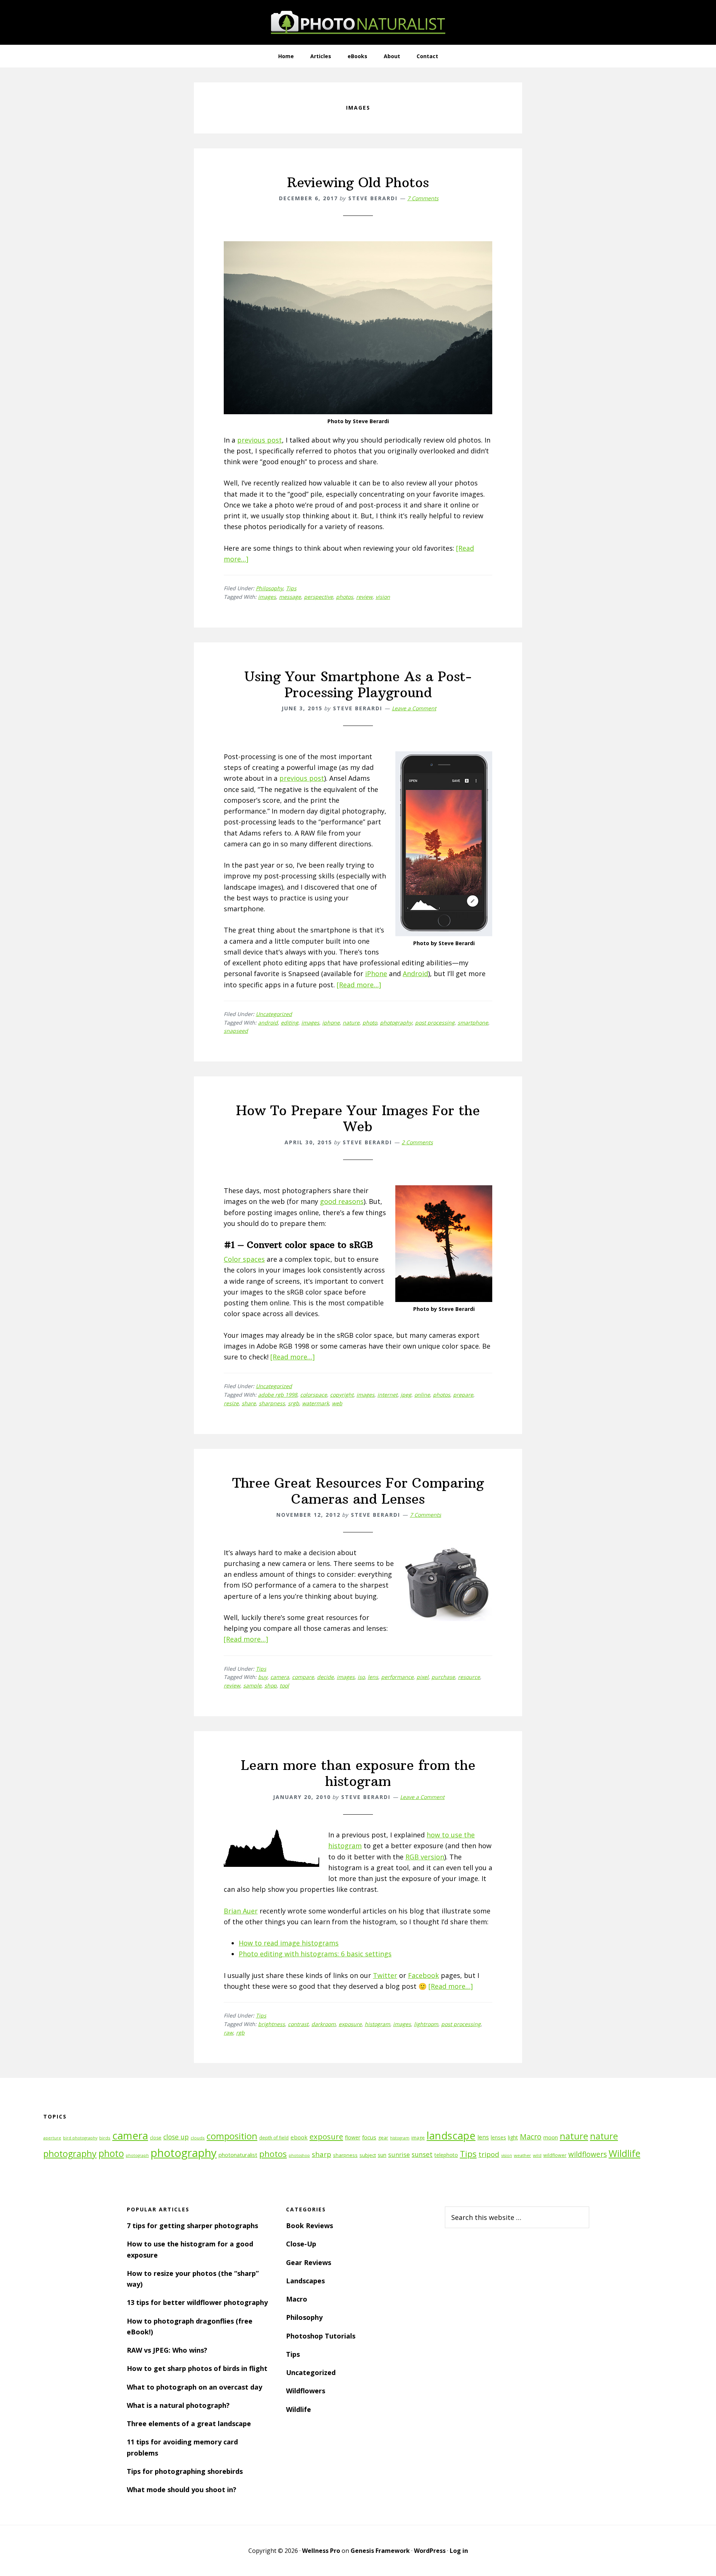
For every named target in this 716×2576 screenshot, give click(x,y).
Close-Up (301, 2244)
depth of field (274, 2138)
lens (373, 1677)
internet (387, 1395)
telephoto (446, 2155)
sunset (422, 2154)
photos (345, 597)
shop (271, 1685)
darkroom (324, 2024)
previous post (260, 440)
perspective (318, 597)
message (290, 597)
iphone (331, 1023)
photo (370, 1023)
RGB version (425, 1857)
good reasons (342, 1201)
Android (415, 974)
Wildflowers (306, 2391)
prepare (463, 1395)
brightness (271, 2024)
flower (353, 2137)
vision (383, 597)
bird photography (80, 2138)
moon (551, 2137)
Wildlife (624, 2153)
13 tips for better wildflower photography (197, 2302)
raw (228, 2033)
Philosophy (269, 588)
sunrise (399, 2155)
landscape (451, 2135)
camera (280, 1677)
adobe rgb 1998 (278, 1395)
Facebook (423, 1975)
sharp (321, 2154)
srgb (293, 1403)
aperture (52, 2138)
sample (252, 1685)
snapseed (236, 1031)
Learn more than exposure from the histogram (358, 1773)
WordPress (430, 2551)
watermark (315, 1403)
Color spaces (244, 1259)
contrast (298, 2024)
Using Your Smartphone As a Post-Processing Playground (358, 685)
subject (368, 2155)
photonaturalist (238, 2155)
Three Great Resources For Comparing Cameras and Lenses (358, 1491)
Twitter (385, 1975)
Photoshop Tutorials (321, 2336)
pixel (423, 1677)
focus (369, 2137)
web (337, 1403)
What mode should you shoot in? (182, 2489)
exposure (350, 2024)
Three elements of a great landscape (189, 2424)
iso (361, 1677)
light (513, 2137)
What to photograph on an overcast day (194, 2387)
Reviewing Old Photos (358, 183)
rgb (240, 2033)
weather (522, 2155)
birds (105, 2138)
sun (382, 2155)
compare (303, 1677)
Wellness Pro (321, 2551)
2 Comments (417, 1142)
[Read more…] (359, 985)
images (267, 597)
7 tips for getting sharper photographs (192, 2226)
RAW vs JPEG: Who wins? (167, 2350)
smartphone (473, 1023)
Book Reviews (310, 2226)
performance (397, 1677)
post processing (435, 1023)
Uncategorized (274, 1014)
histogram (377, 2024)
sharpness (272, 1403)
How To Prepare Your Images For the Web (358, 1119)
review (364, 597)
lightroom (426, 2024)
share (249, 1403)
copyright (342, 1395)
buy (263, 1677)
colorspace (314, 1395)
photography (396, 1023)
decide (325, 1677)
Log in (459, 2551)
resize (231, 1403)
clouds (198, 2138)
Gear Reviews (309, 2262)
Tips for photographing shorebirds (185, 2471)
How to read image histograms (289, 1943)
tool (284, 1685)
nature (351, 1023)
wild (537, 2155)
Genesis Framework (380, 2551)
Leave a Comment (414, 708)
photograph (137, 2155)
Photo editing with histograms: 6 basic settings (315, 1954)
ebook (299, 2137)
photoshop (299, 2155)
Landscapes (305, 2281)
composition (232, 2136)
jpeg (406, 1395)
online (422, 1395)
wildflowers (588, 2154)
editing (290, 1023)
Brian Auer (241, 1911)
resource (469, 1677)
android (268, 1023)
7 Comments (423, 198)
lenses (498, 2137)
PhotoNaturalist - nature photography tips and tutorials (358, 22)
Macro (531, 2137)
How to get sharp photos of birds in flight (197, 2368)
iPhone (376, 974)
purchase (443, 1677)
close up (176, 2137)
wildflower (555, 2155)
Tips (291, 588)
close (156, 2138)
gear (383, 2138)
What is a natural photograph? (178, 2405)
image (418, 2138)
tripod (489, 2154)
